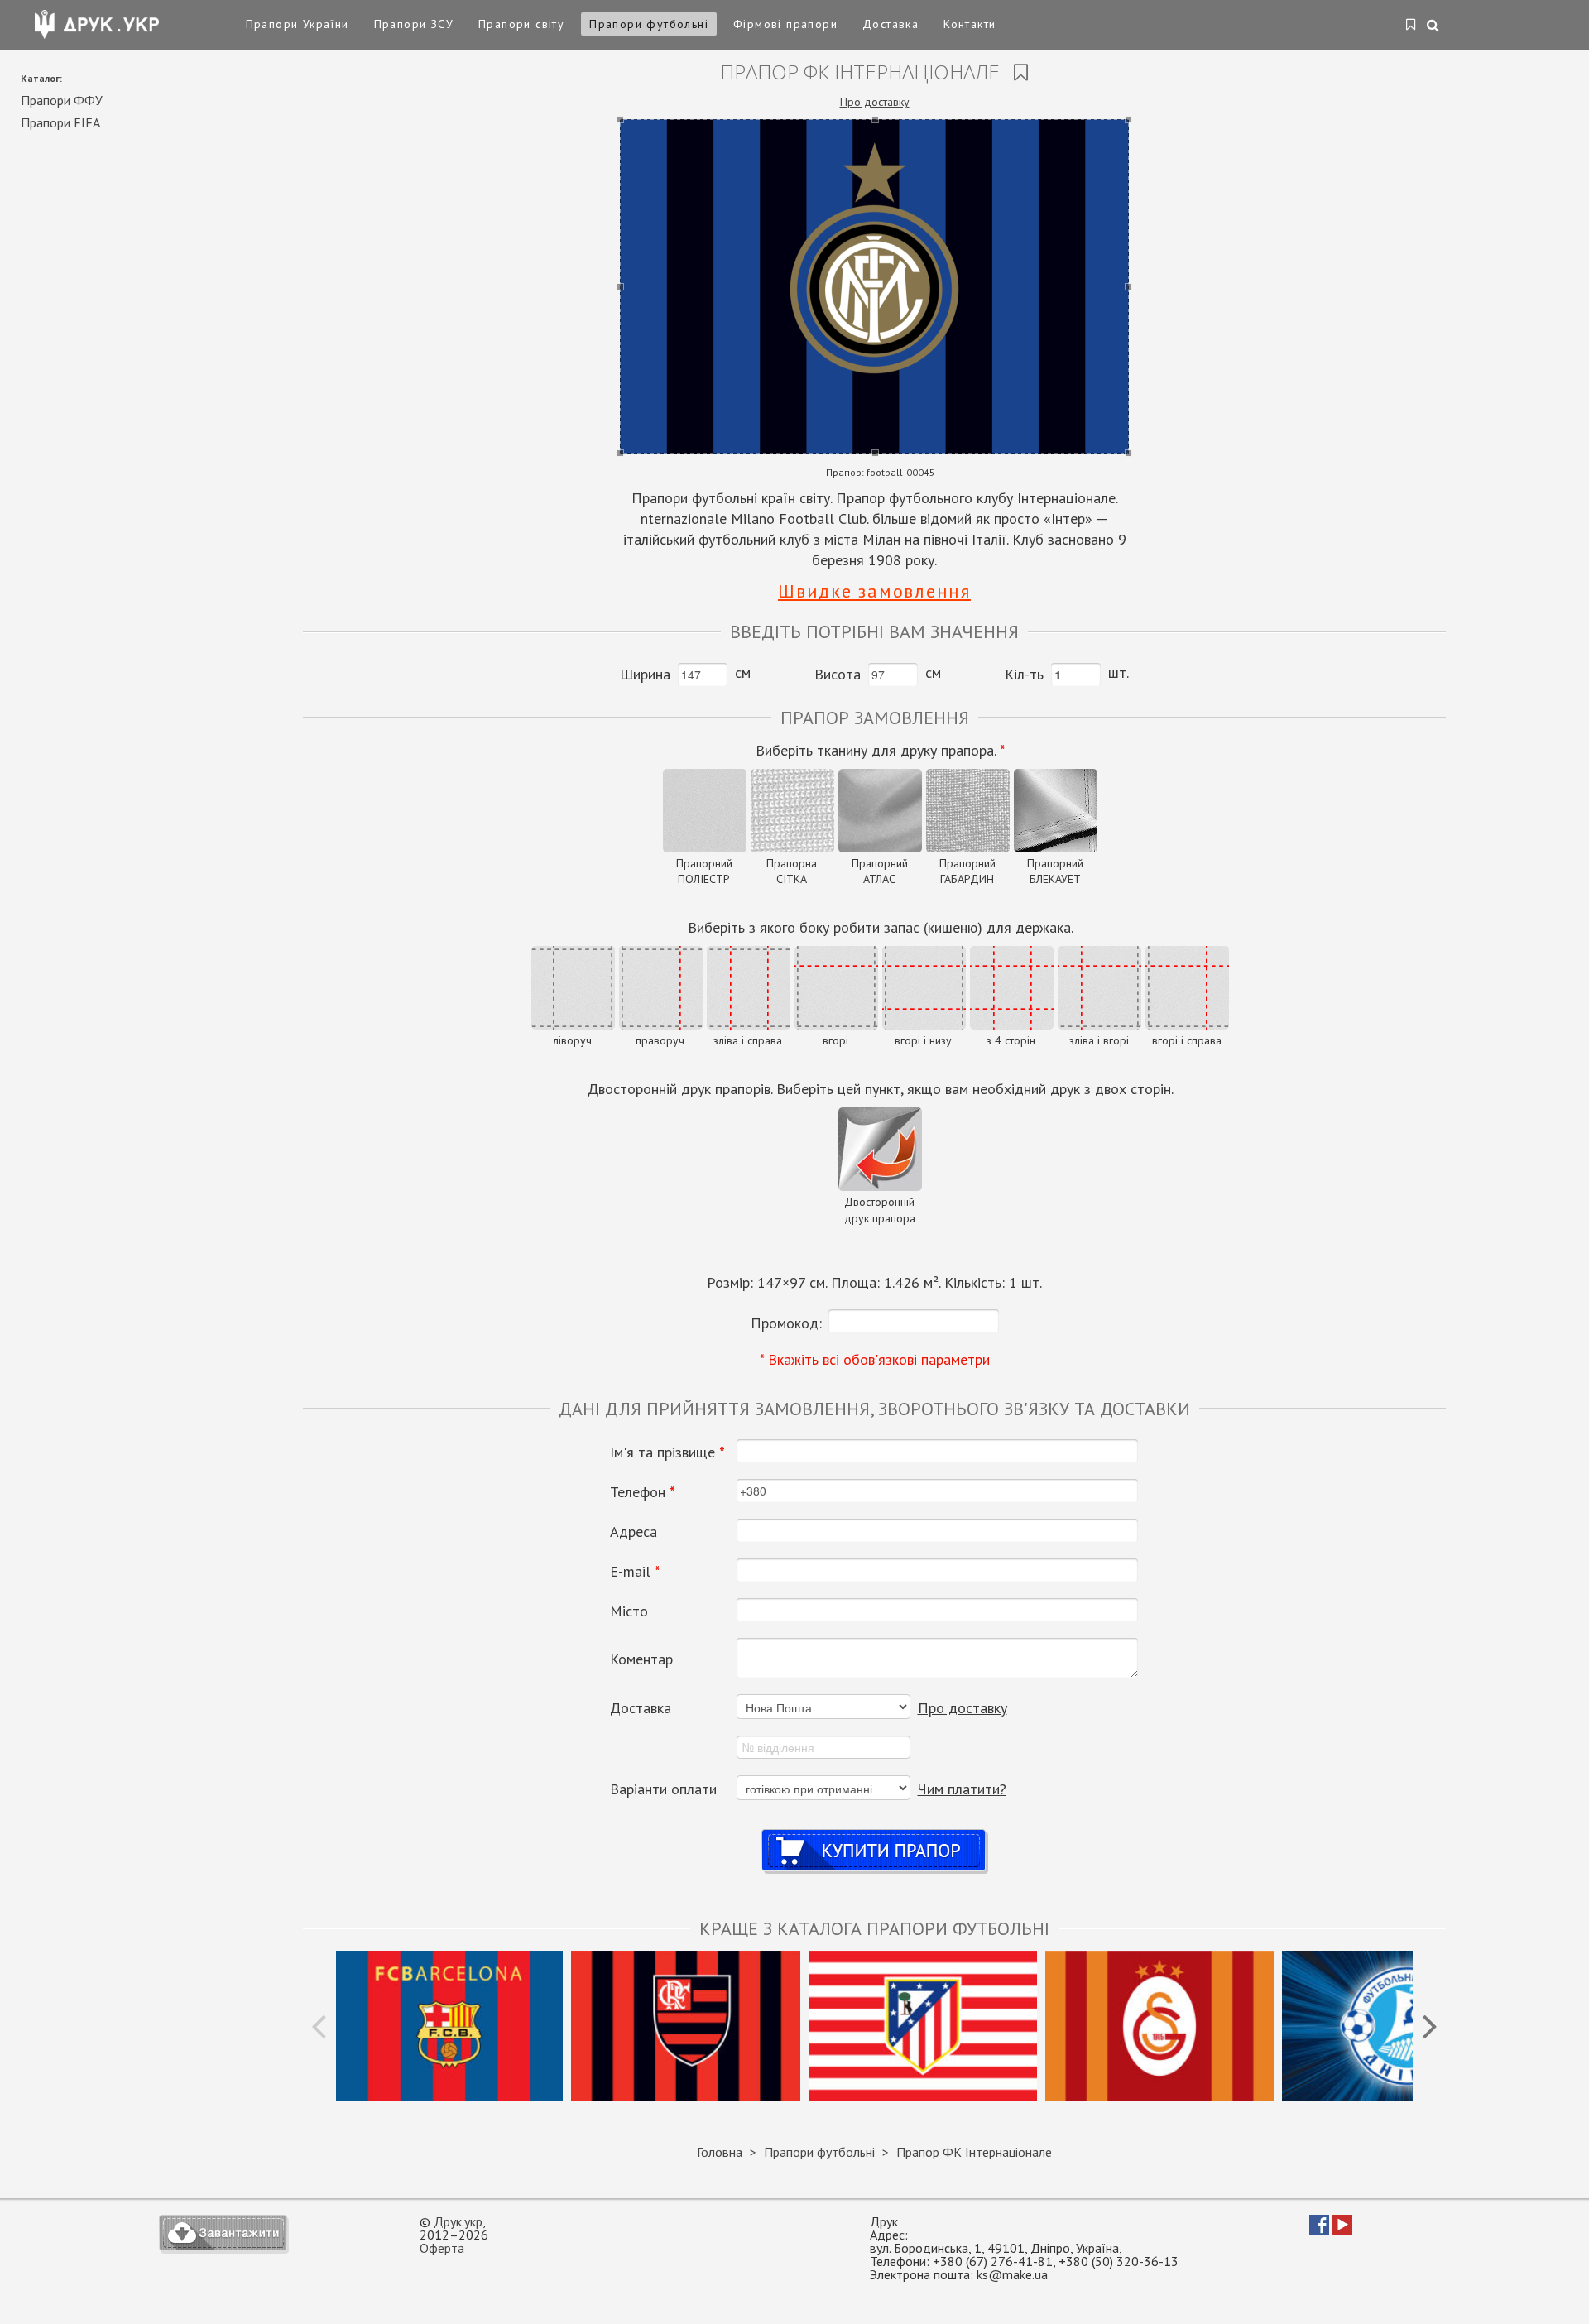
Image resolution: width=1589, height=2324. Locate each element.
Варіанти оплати (663, 1789)
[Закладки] (1411, 26)
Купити (874, 1834)
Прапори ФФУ (62, 100)
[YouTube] (1342, 2230)
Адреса (634, 1532)
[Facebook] (1319, 2230)
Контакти (970, 24)
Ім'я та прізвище (667, 1452)
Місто (629, 1611)
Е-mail (635, 1572)
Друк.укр (458, 2221)
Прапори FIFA (60, 122)
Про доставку (875, 102)
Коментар (641, 1659)
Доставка (891, 24)
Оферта (442, 2248)
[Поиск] (1434, 26)
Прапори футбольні (649, 24)
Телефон (643, 1492)
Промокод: (786, 1323)
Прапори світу (521, 24)
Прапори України (298, 24)
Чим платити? (962, 1789)
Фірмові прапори (785, 24)
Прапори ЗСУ (414, 24)
